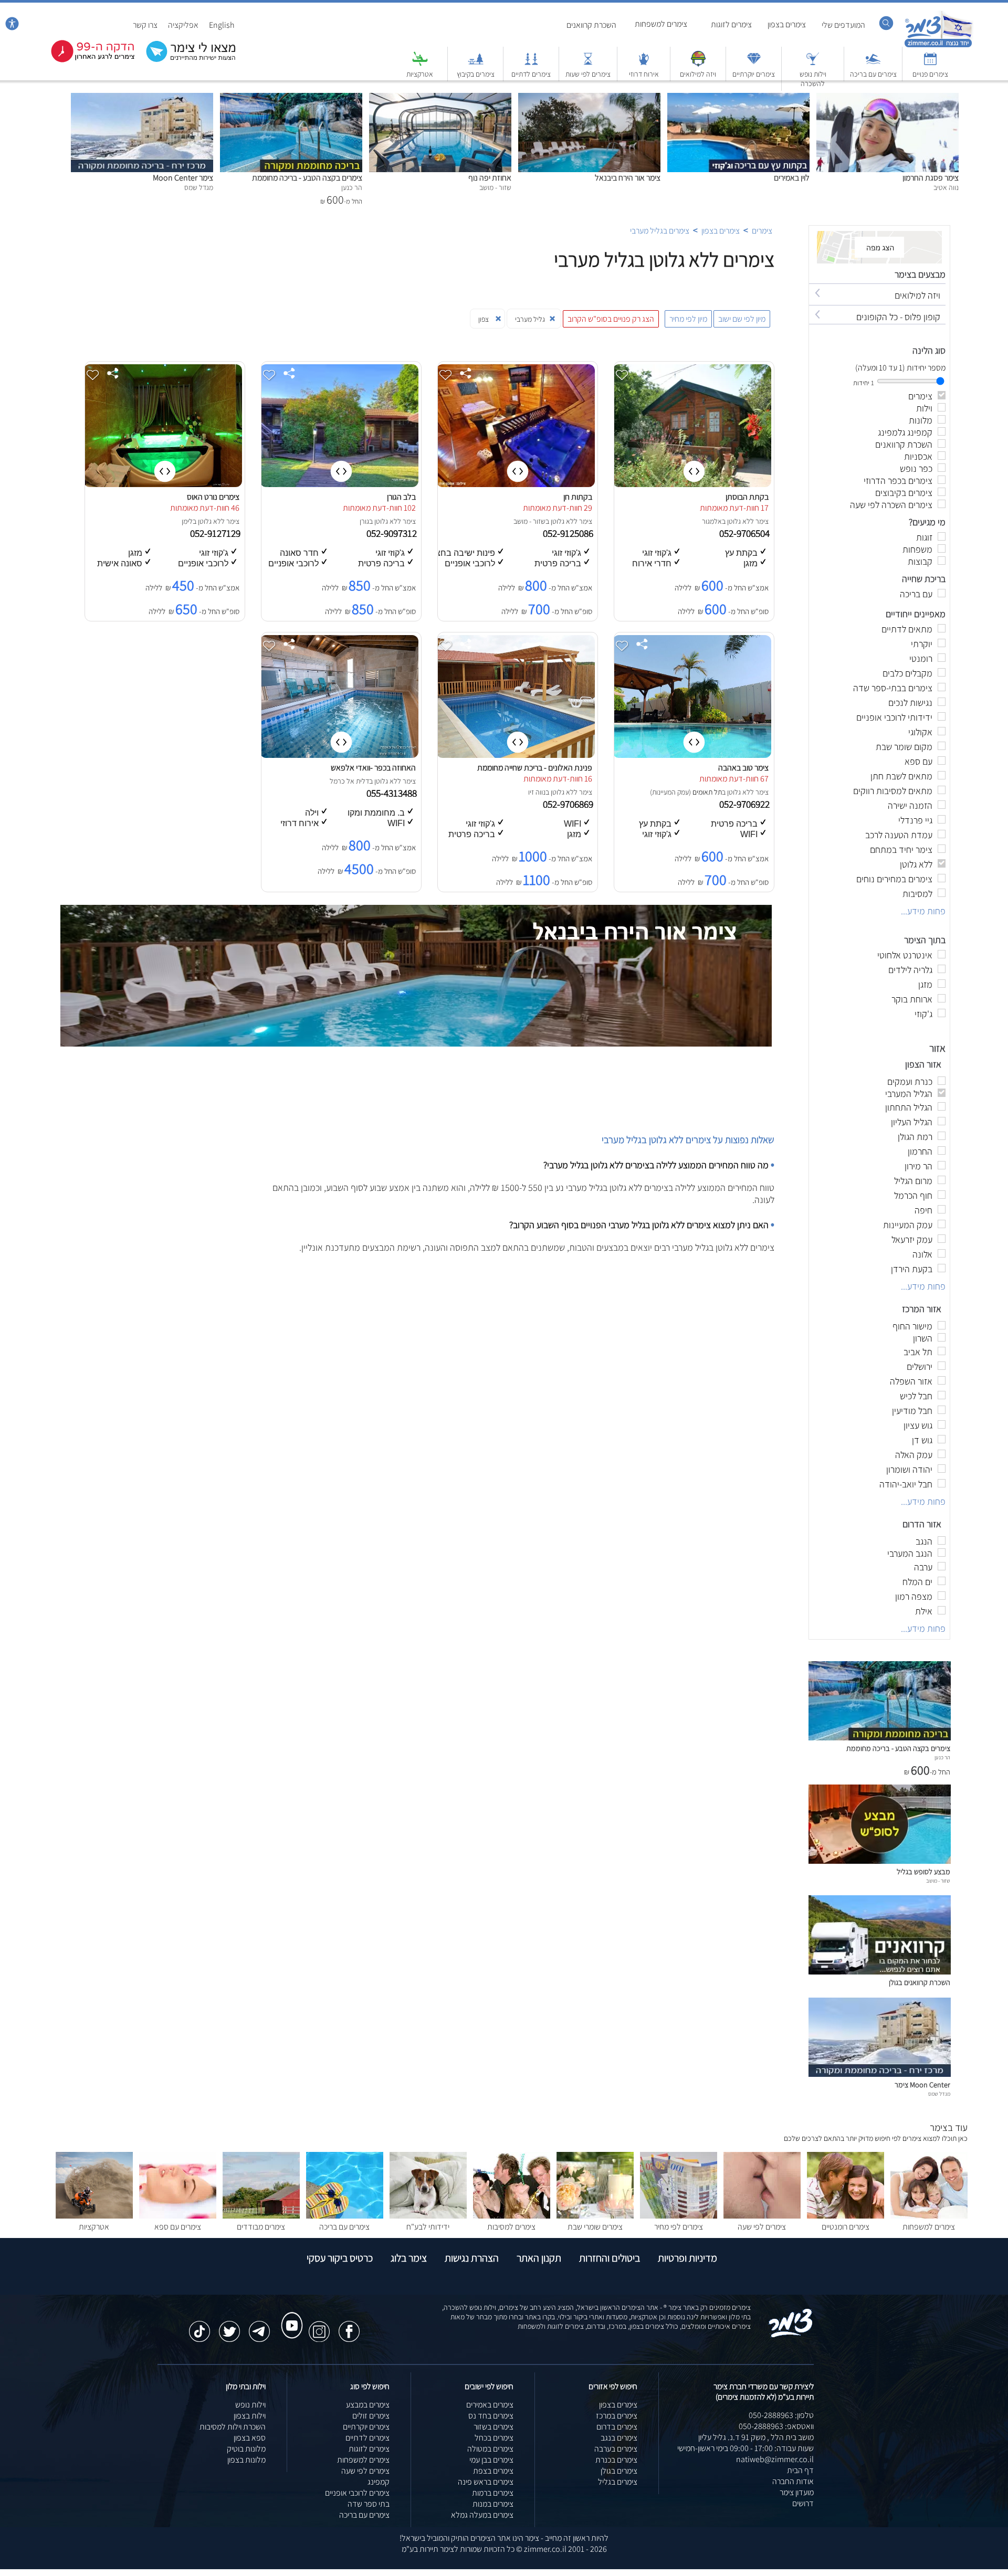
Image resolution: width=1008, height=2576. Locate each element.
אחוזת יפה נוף (490, 178)
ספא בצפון (250, 2438)
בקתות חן (578, 497)
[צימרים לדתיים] (531, 64)
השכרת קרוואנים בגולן (920, 1982)
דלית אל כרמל (349, 781)
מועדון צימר (797, 2492)
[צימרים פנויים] (930, 64)
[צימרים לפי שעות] (588, 64)
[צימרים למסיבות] (512, 2216)
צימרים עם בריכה (873, 74)
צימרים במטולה (490, 2449)
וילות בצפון (250, 2416)
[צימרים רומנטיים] (846, 2216)
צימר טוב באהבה (743, 768)
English (222, 25)
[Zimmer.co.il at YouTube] (289, 2316)
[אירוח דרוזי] (644, 64)
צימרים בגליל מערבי (660, 231)
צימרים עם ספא (178, 2227)
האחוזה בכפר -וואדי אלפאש (373, 768)
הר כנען (942, 1757)
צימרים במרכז (617, 2416)
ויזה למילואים (698, 74)
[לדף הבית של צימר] (938, 46)
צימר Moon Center (183, 178)
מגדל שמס (939, 2094)
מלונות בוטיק (246, 2449)
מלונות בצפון (246, 2460)
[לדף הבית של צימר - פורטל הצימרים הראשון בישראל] (791, 2335)
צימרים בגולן (619, 2471)
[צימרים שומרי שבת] (595, 2216)
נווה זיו (537, 792)
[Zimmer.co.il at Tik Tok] (199, 2326)
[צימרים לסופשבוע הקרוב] (85, 60)
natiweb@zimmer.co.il (775, 2459)
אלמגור (712, 521)
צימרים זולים (371, 2416)
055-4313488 (393, 793)
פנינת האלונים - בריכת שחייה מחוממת (535, 768)
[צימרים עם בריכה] (873, 64)
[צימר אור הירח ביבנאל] (589, 98)
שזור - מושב (529, 521)
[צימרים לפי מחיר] (679, 2216)
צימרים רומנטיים (846, 2227)
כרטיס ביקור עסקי (340, 2258)
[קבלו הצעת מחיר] (185, 61)
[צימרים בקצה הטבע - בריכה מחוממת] (291, 98)
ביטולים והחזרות (610, 2258)
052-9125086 (569, 533)
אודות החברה (793, 2481)
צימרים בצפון (787, 24)
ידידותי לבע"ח (428, 2227)
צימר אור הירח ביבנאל (628, 178)
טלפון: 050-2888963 (781, 2415)
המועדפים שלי (843, 25)
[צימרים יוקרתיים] (754, 64)
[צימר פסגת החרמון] (888, 98)
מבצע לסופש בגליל (923, 1871)
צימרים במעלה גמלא (482, 2515)
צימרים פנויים (930, 74)
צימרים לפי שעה (762, 2227)
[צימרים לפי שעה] (762, 2216)
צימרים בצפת (493, 2471)
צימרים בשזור (493, 2427)
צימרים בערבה (616, 2449)
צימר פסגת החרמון (931, 178)
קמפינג (379, 2482)
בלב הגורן (401, 497)
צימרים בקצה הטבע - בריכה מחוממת (307, 178)
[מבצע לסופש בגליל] (880, 1861)
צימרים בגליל (618, 2482)
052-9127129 (216, 533)
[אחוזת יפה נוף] (440, 98)
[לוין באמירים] (738, 98)
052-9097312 (393, 533)
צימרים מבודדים (261, 2227)
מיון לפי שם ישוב (742, 319)
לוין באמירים (792, 178)
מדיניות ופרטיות (687, 2258)
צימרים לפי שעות (588, 74)
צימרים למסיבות (511, 2227)
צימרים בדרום (617, 2427)
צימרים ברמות (493, 2493)
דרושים (803, 2503)
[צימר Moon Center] (142, 98)
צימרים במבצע (368, 2405)
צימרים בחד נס (491, 2416)
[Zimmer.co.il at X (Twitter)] (229, 2326)
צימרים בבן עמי (491, 2460)
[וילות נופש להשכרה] (813, 64)
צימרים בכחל (494, 2438)
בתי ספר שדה (369, 2504)
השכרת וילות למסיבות (233, 2427)
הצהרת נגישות (472, 2258)
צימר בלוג (409, 2258)
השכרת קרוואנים (591, 25)
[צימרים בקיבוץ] (476, 64)
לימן (187, 521)
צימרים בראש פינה (486, 2482)
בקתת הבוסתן (747, 497)
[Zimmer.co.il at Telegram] (259, 2326)
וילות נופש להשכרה (813, 79)
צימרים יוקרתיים (754, 74)
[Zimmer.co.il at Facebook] (349, 2326)
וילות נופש (250, 2405)
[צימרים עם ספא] (178, 2216)
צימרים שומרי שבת (595, 2227)
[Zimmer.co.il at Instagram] (319, 2326)
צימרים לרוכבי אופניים (357, 2493)
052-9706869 (569, 804)
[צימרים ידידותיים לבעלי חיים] (428, 2216)
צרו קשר (145, 25)
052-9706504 (745, 533)
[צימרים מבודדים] (261, 2216)
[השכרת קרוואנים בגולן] (880, 1972)
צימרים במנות (493, 2504)
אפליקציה (183, 25)
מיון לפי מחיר (688, 319)
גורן (364, 521)
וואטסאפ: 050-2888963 (776, 2426)
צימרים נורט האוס (213, 497)
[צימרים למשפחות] (929, 2216)
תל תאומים (707, 792)
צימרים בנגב (619, 2438)
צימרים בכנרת (616, 2460)
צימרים (762, 231)
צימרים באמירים (490, 2405)
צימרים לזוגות (731, 24)
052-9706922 (745, 804)
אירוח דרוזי (644, 74)
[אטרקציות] (420, 64)
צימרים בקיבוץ (476, 74)
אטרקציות (420, 74)
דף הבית (800, 2470)
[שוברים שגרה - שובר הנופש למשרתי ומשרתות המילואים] (698, 64)
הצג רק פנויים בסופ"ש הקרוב (611, 319)
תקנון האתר (539, 2258)
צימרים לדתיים (531, 74)
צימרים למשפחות (661, 24)
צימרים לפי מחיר (679, 2227)
